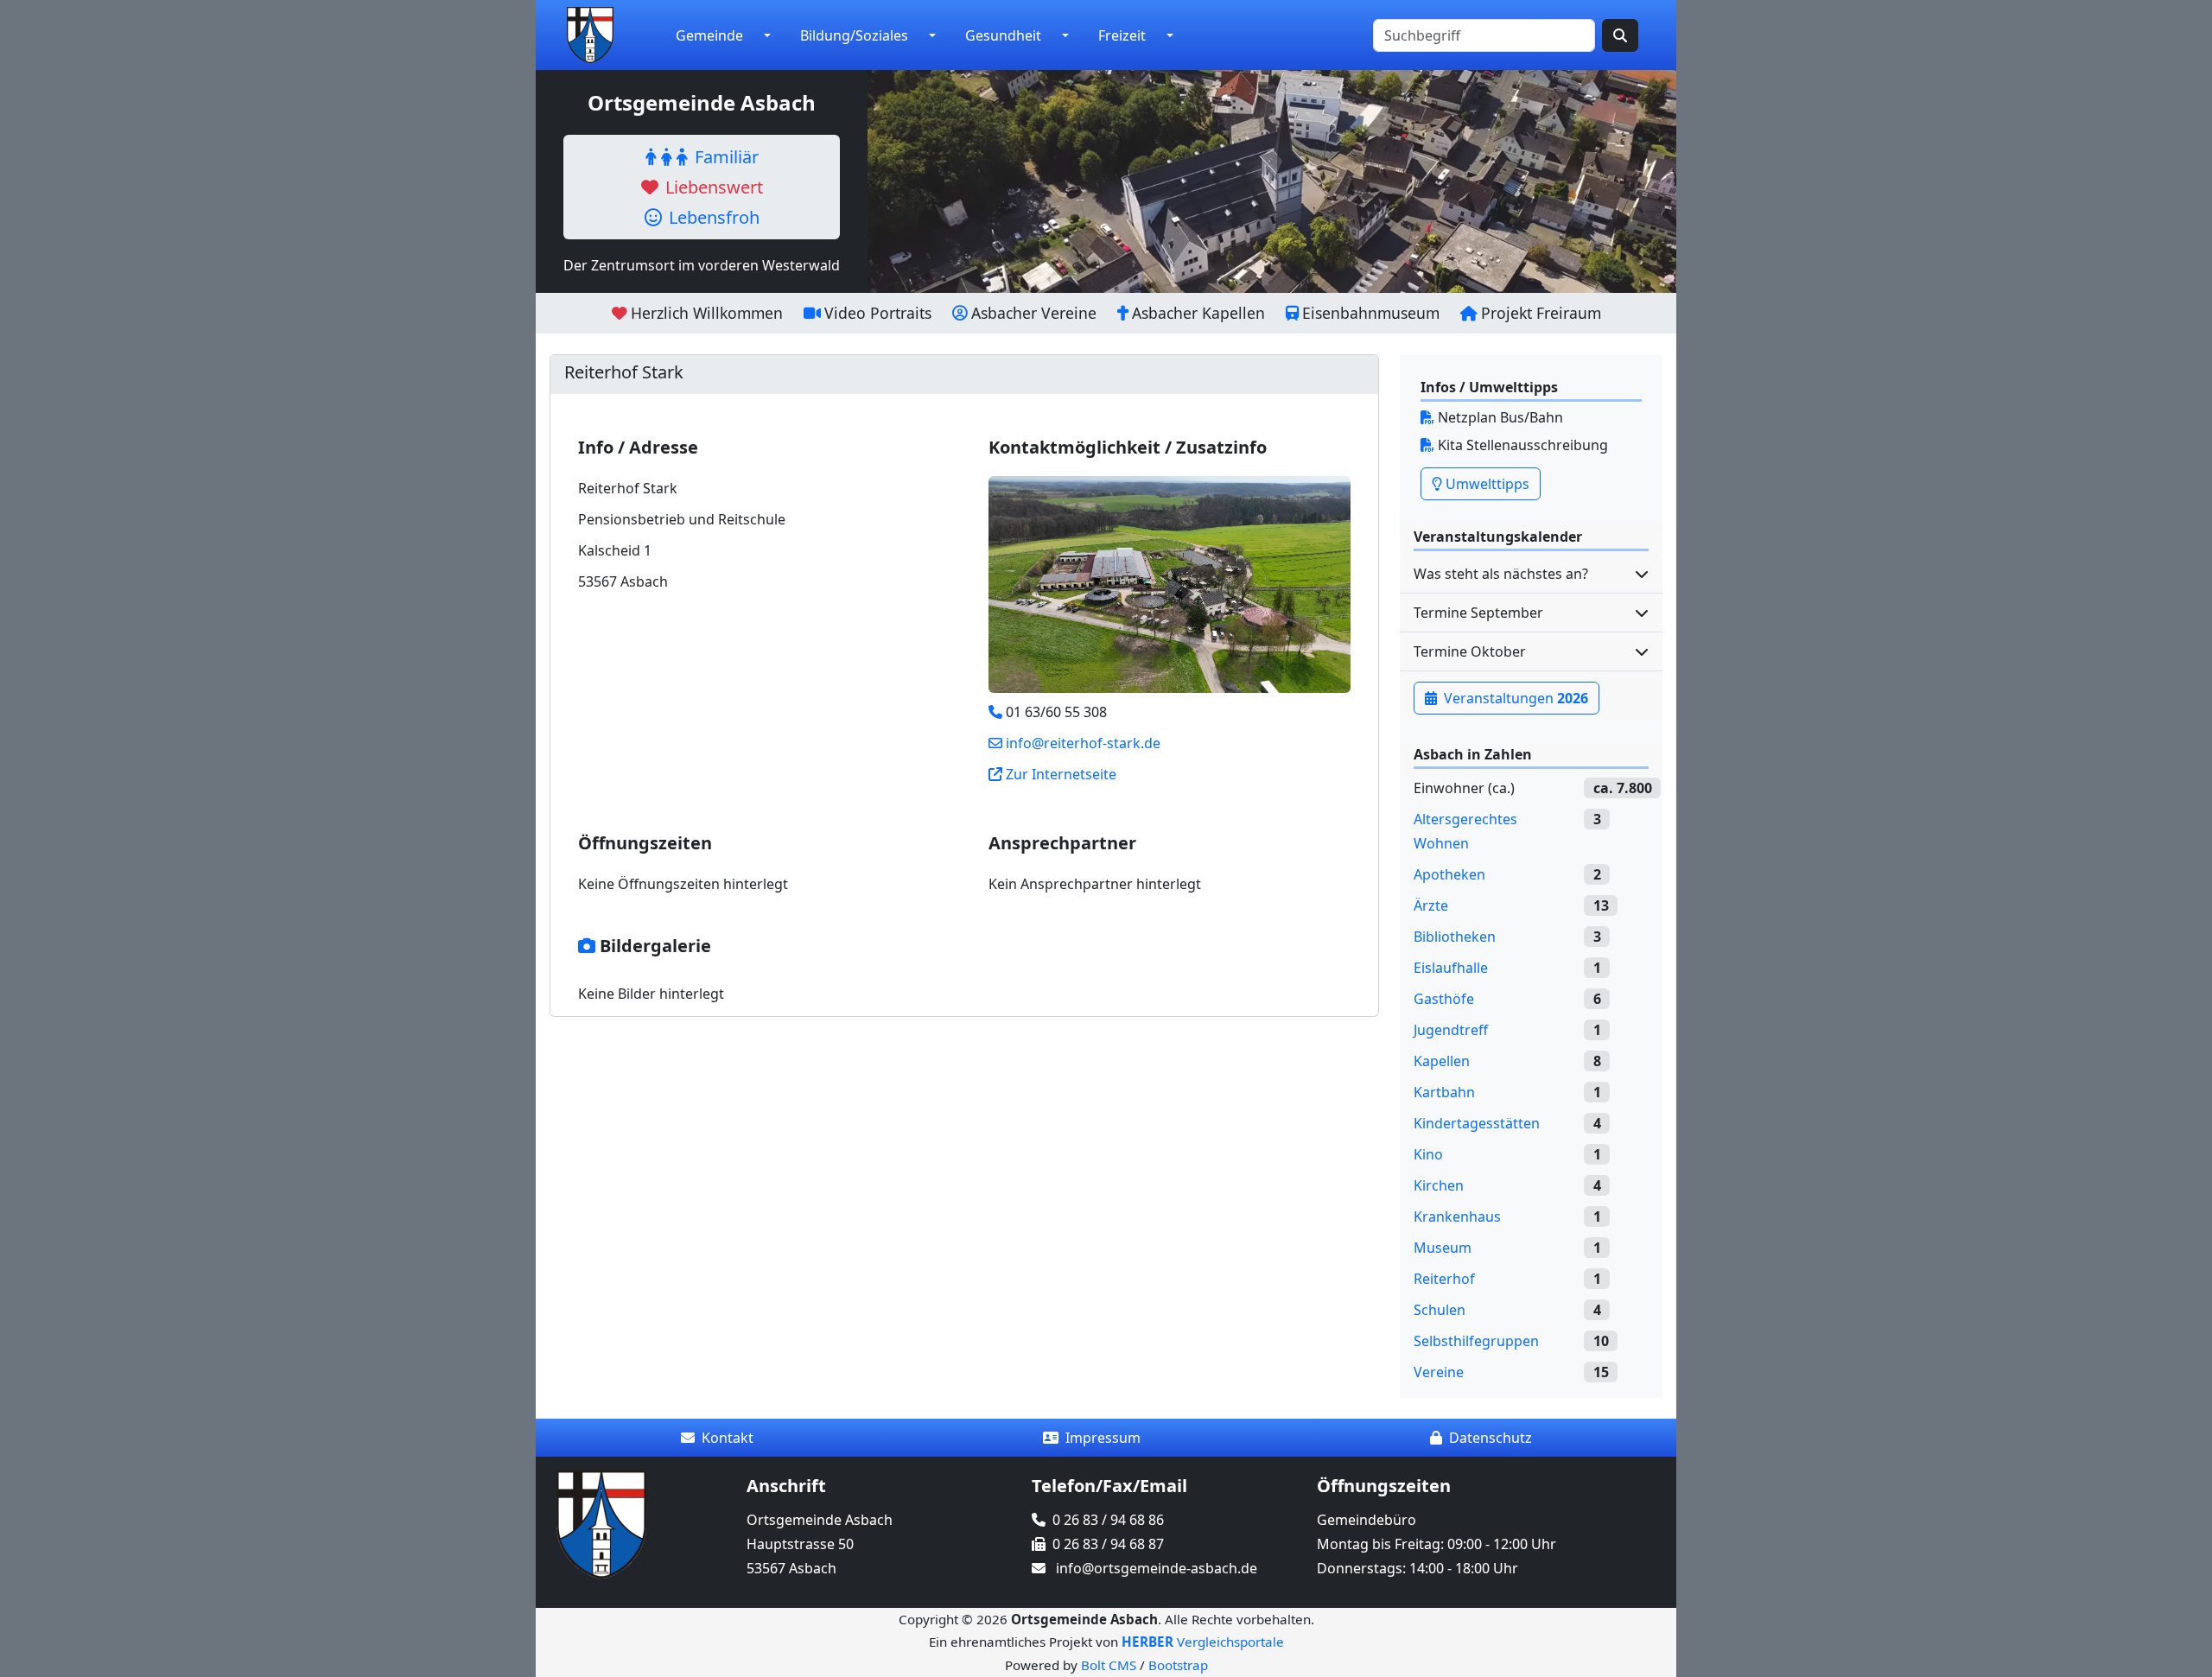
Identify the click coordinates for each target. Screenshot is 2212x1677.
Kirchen (1439, 1185)
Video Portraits (878, 313)
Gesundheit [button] (1003, 35)
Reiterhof (1444, 1279)
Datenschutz (1491, 1438)
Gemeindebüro (1367, 1520)
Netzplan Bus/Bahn (1499, 417)
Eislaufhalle (1451, 968)
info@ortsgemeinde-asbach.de (1157, 1568)
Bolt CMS (1109, 1665)
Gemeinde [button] (709, 35)
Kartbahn (1444, 1092)
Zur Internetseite (1061, 774)
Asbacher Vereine (1034, 313)
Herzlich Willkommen (707, 313)
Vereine (1439, 1372)
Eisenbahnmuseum (1371, 313)
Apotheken (1449, 874)
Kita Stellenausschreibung (1521, 445)
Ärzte (1431, 905)
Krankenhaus (1457, 1216)
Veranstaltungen (1514, 698)
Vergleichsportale (1203, 1642)
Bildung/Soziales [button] (854, 35)
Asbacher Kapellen (1198, 313)
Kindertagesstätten (1477, 1123)
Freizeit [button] (1122, 35)
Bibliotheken (1455, 937)
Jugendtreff (1451, 1030)
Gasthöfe (1444, 999)
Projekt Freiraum (1541, 313)
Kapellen (1442, 1061)
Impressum (1103, 1438)
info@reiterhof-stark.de (1083, 743)
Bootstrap (1178, 1665)
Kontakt (728, 1438)
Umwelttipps (1486, 484)
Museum (1443, 1248)
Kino (1428, 1154)
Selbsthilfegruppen (1476, 1341)
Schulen (1440, 1310)
